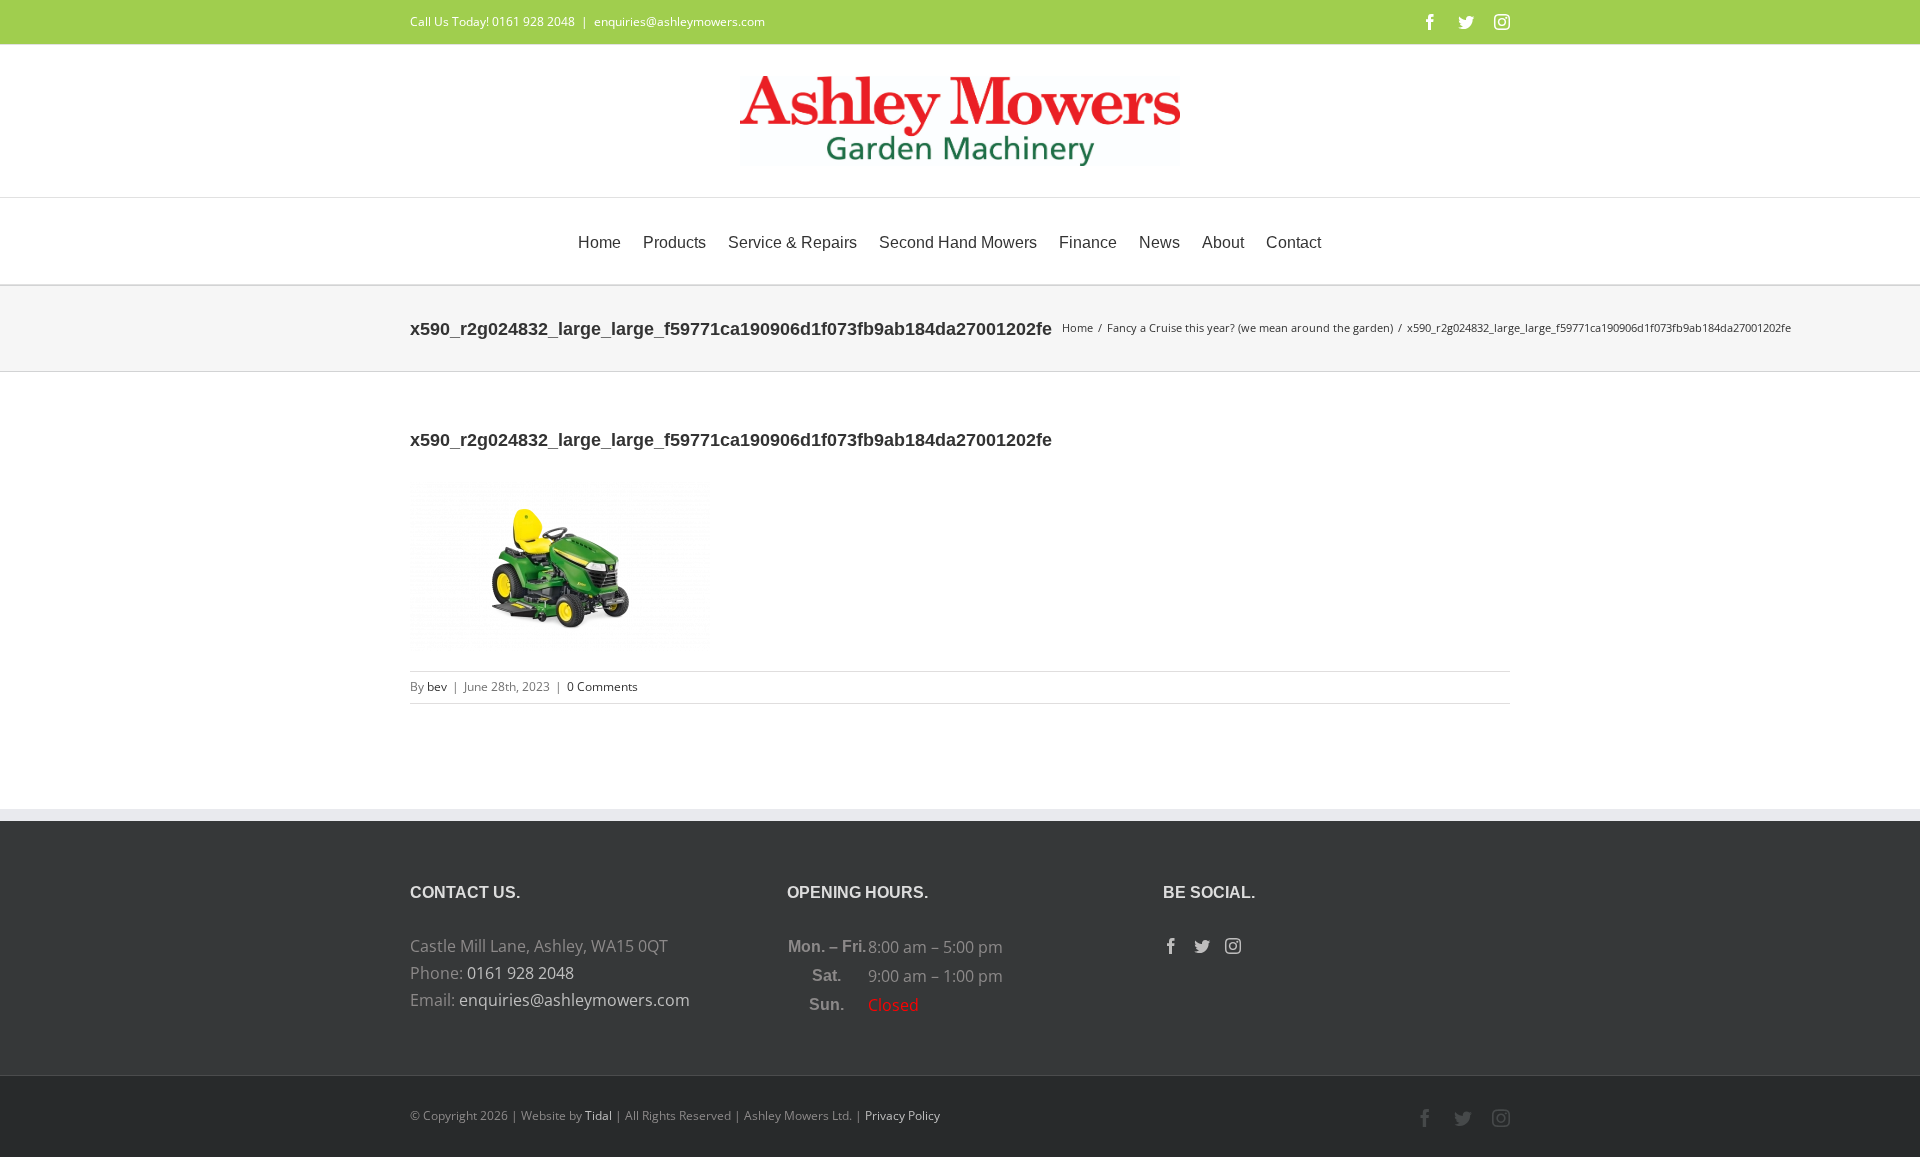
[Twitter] (1202, 946)
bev (437, 686)
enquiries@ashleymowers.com (679, 21)
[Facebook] (1171, 946)
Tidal (598, 1115)
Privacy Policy (902, 1115)
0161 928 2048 (520, 973)
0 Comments (602, 686)
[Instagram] (1233, 946)
